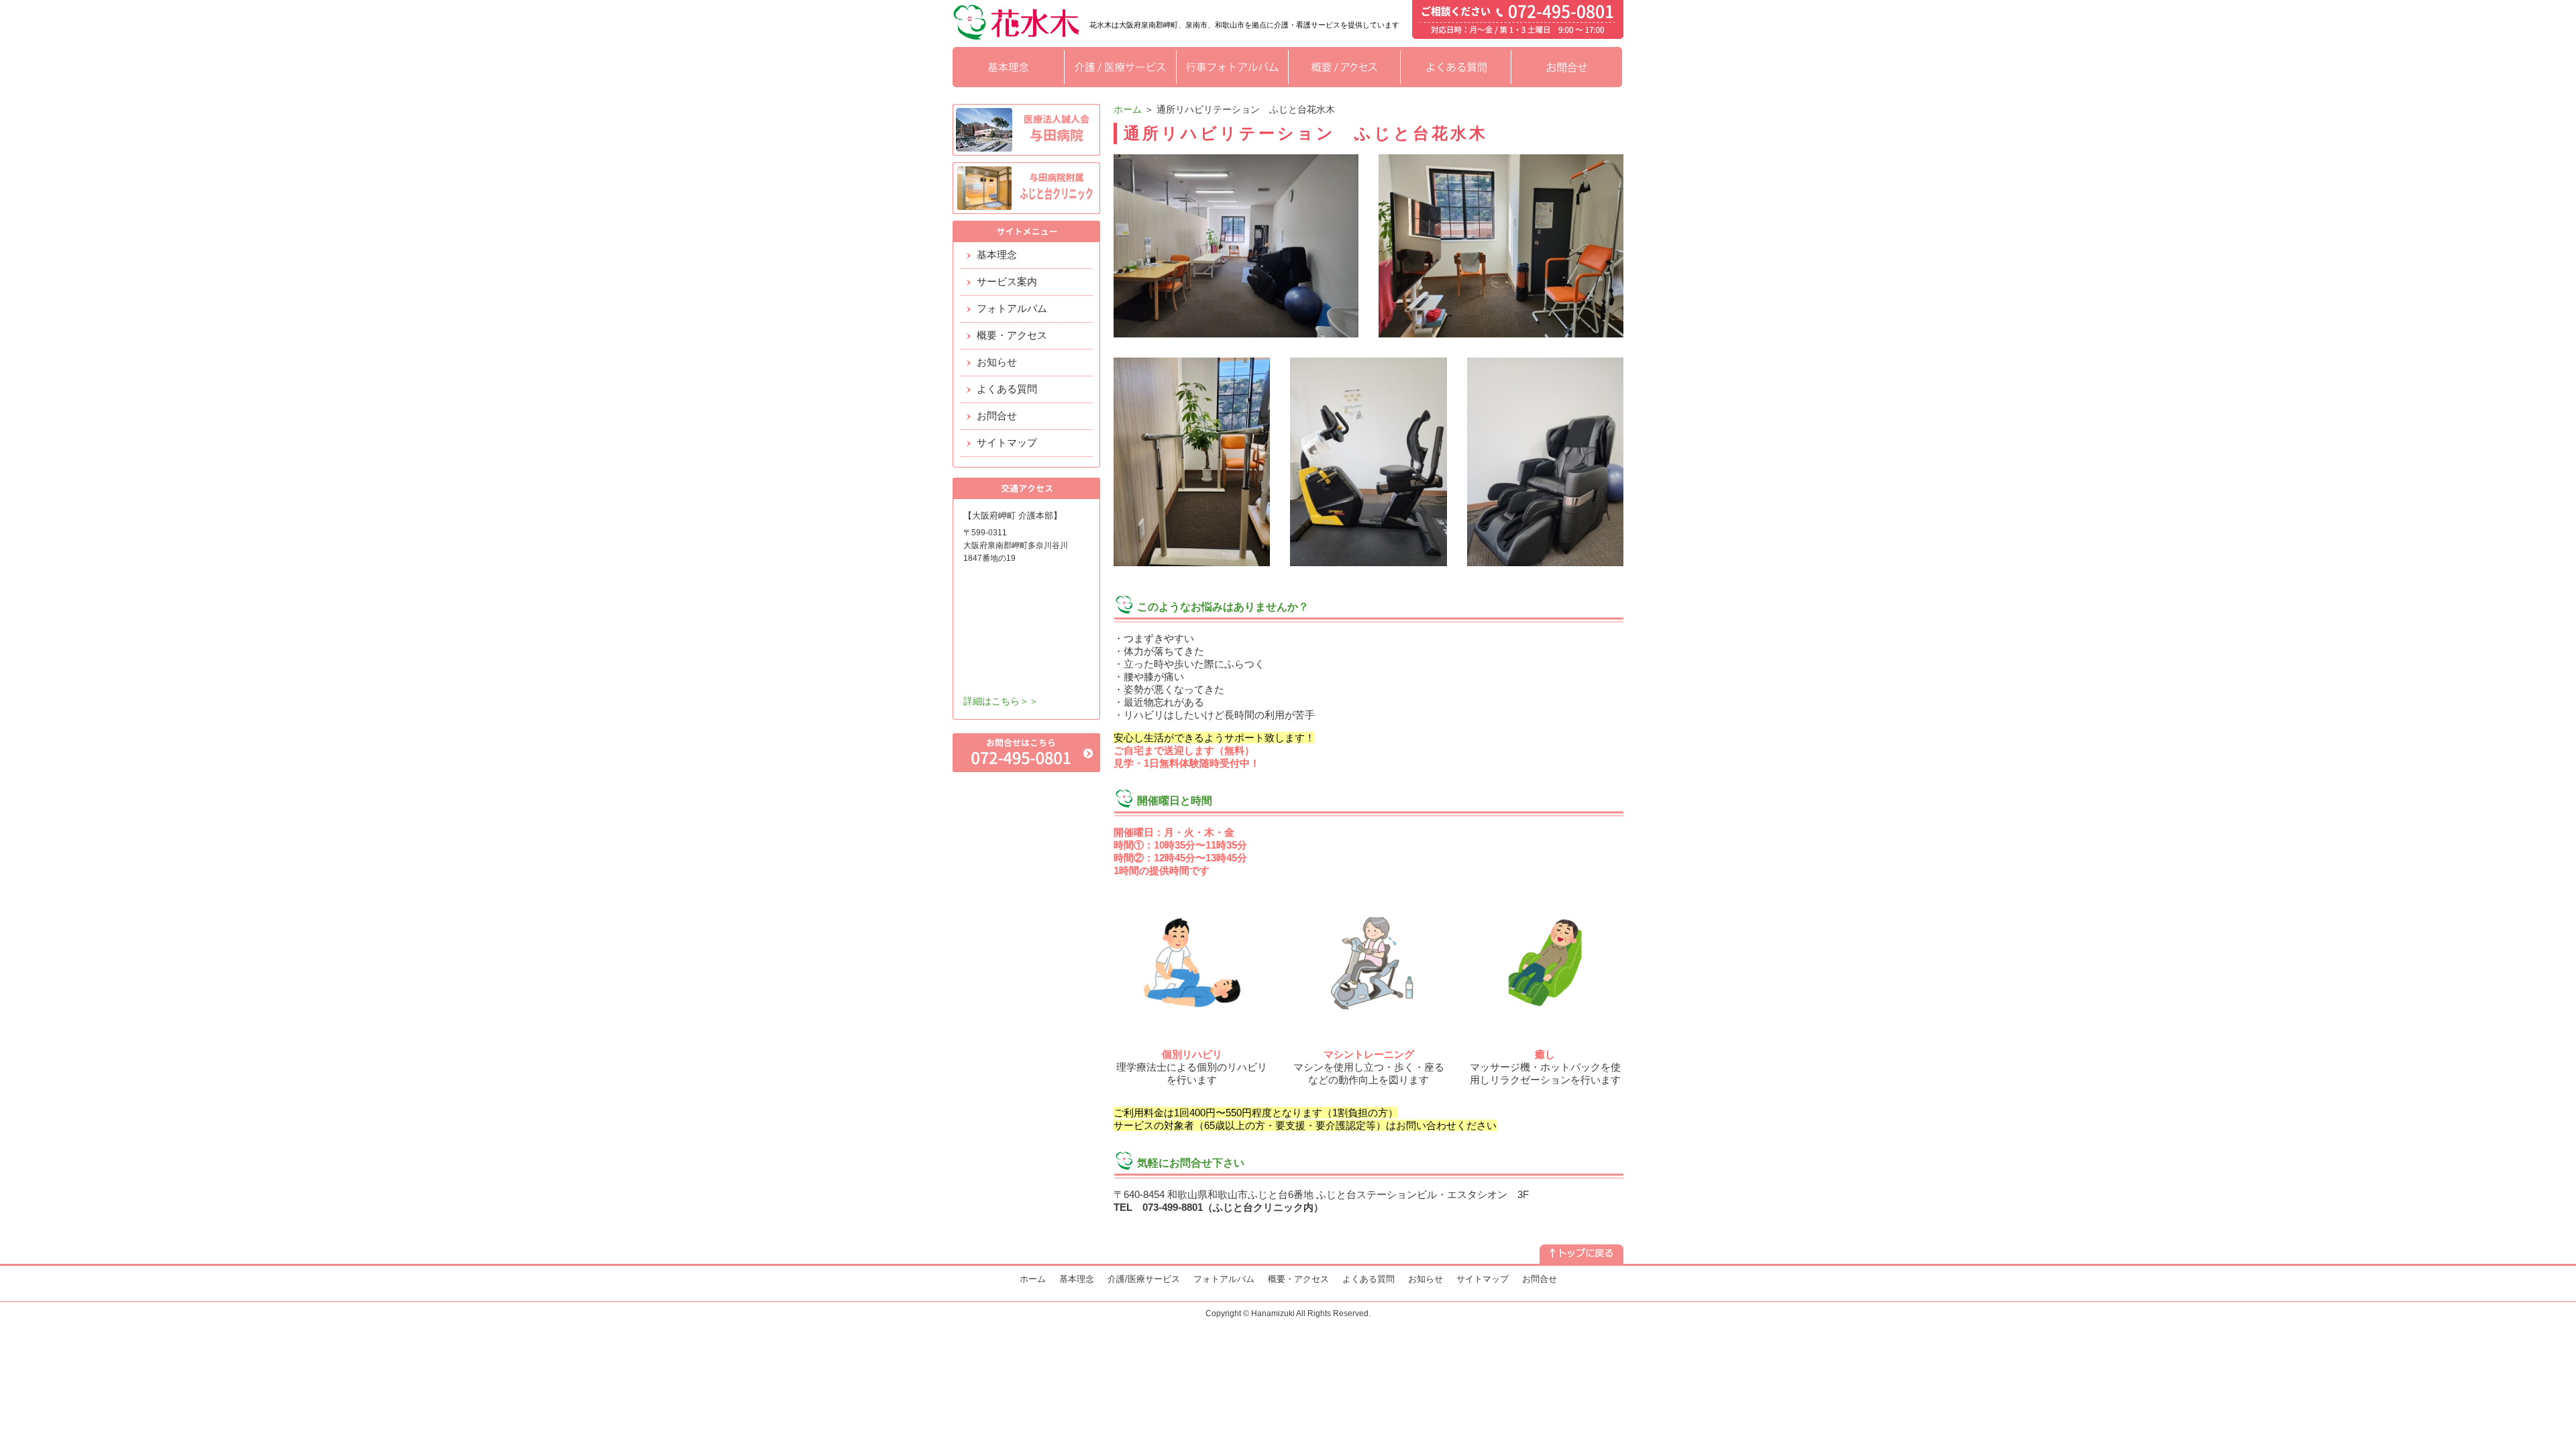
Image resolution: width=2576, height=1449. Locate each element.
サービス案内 (1007, 281)
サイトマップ (1007, 442)
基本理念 (997, 255)
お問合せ (997, 416)
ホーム (1128, 109)
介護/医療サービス (1144, 1279)
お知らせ (997, 362)
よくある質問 (1007, 389)
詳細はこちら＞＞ (1001, 701)
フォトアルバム (1012, 308)
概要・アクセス (1012, 335)
